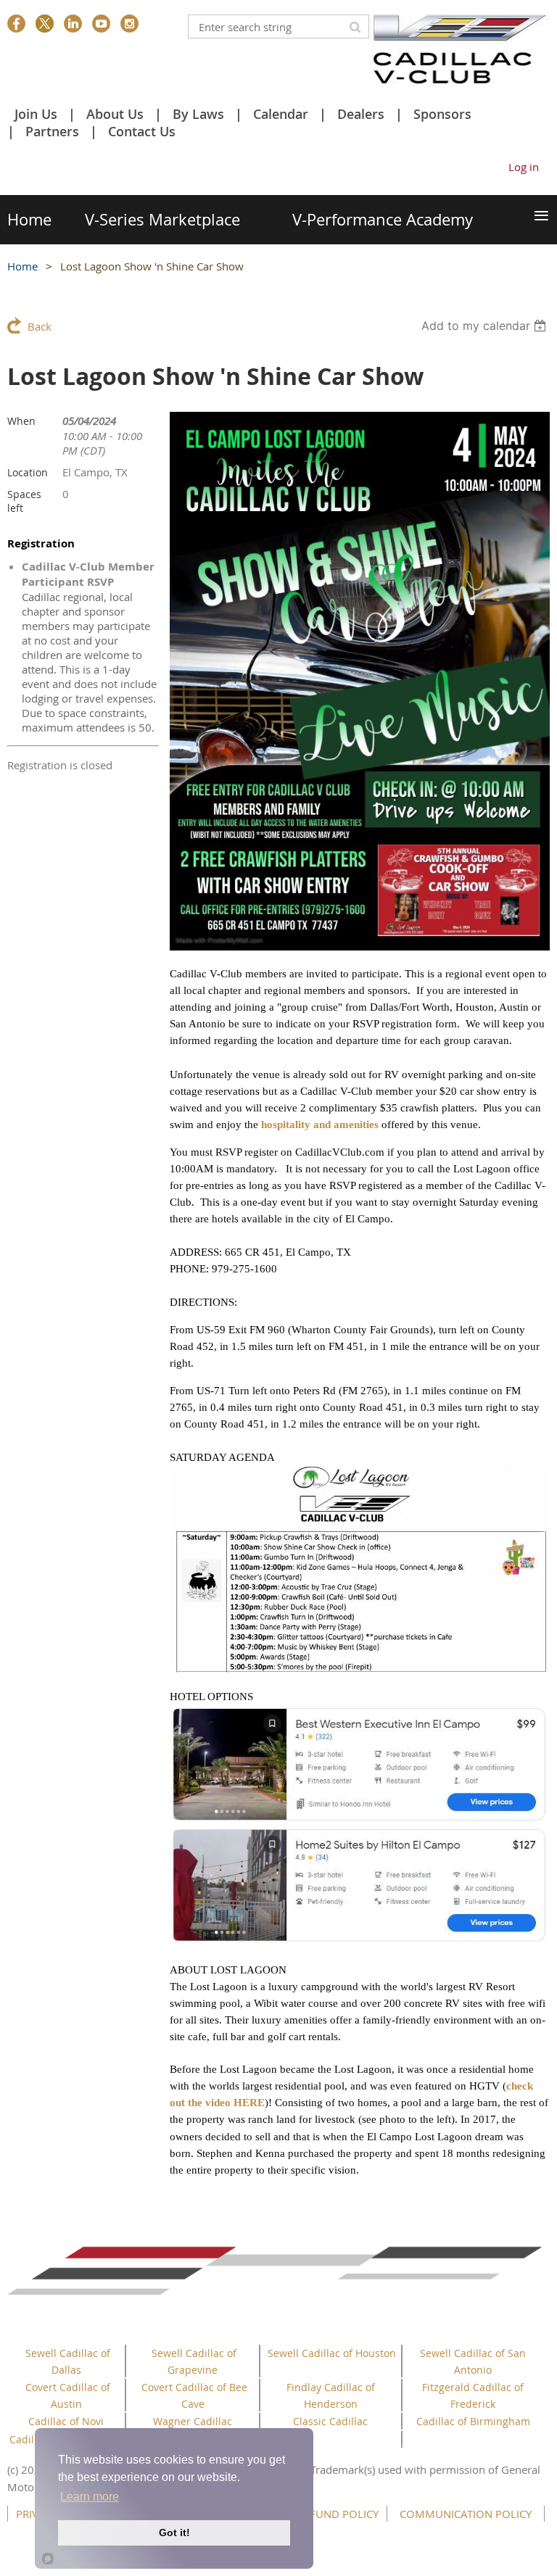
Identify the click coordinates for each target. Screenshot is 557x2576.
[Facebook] (16, 24)
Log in (524, 167)
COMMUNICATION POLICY (466, 2514)
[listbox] (486, 326)
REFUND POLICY (338, 2514)
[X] (45, 24)
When (21, 421)
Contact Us (142, 131)
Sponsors (442, 114)
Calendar (281, 114)
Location (28, 472)
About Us (115, 114)
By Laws (198, 114)
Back (40, 326)
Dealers (361, 114)
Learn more (90, 2497)
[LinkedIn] (73, 24)
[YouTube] (101, 24)
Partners (52, 131)
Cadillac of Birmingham (473, 2421)
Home (22, 266)
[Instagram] (129, 24)
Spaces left (24, 501)
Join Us (36, 114)
